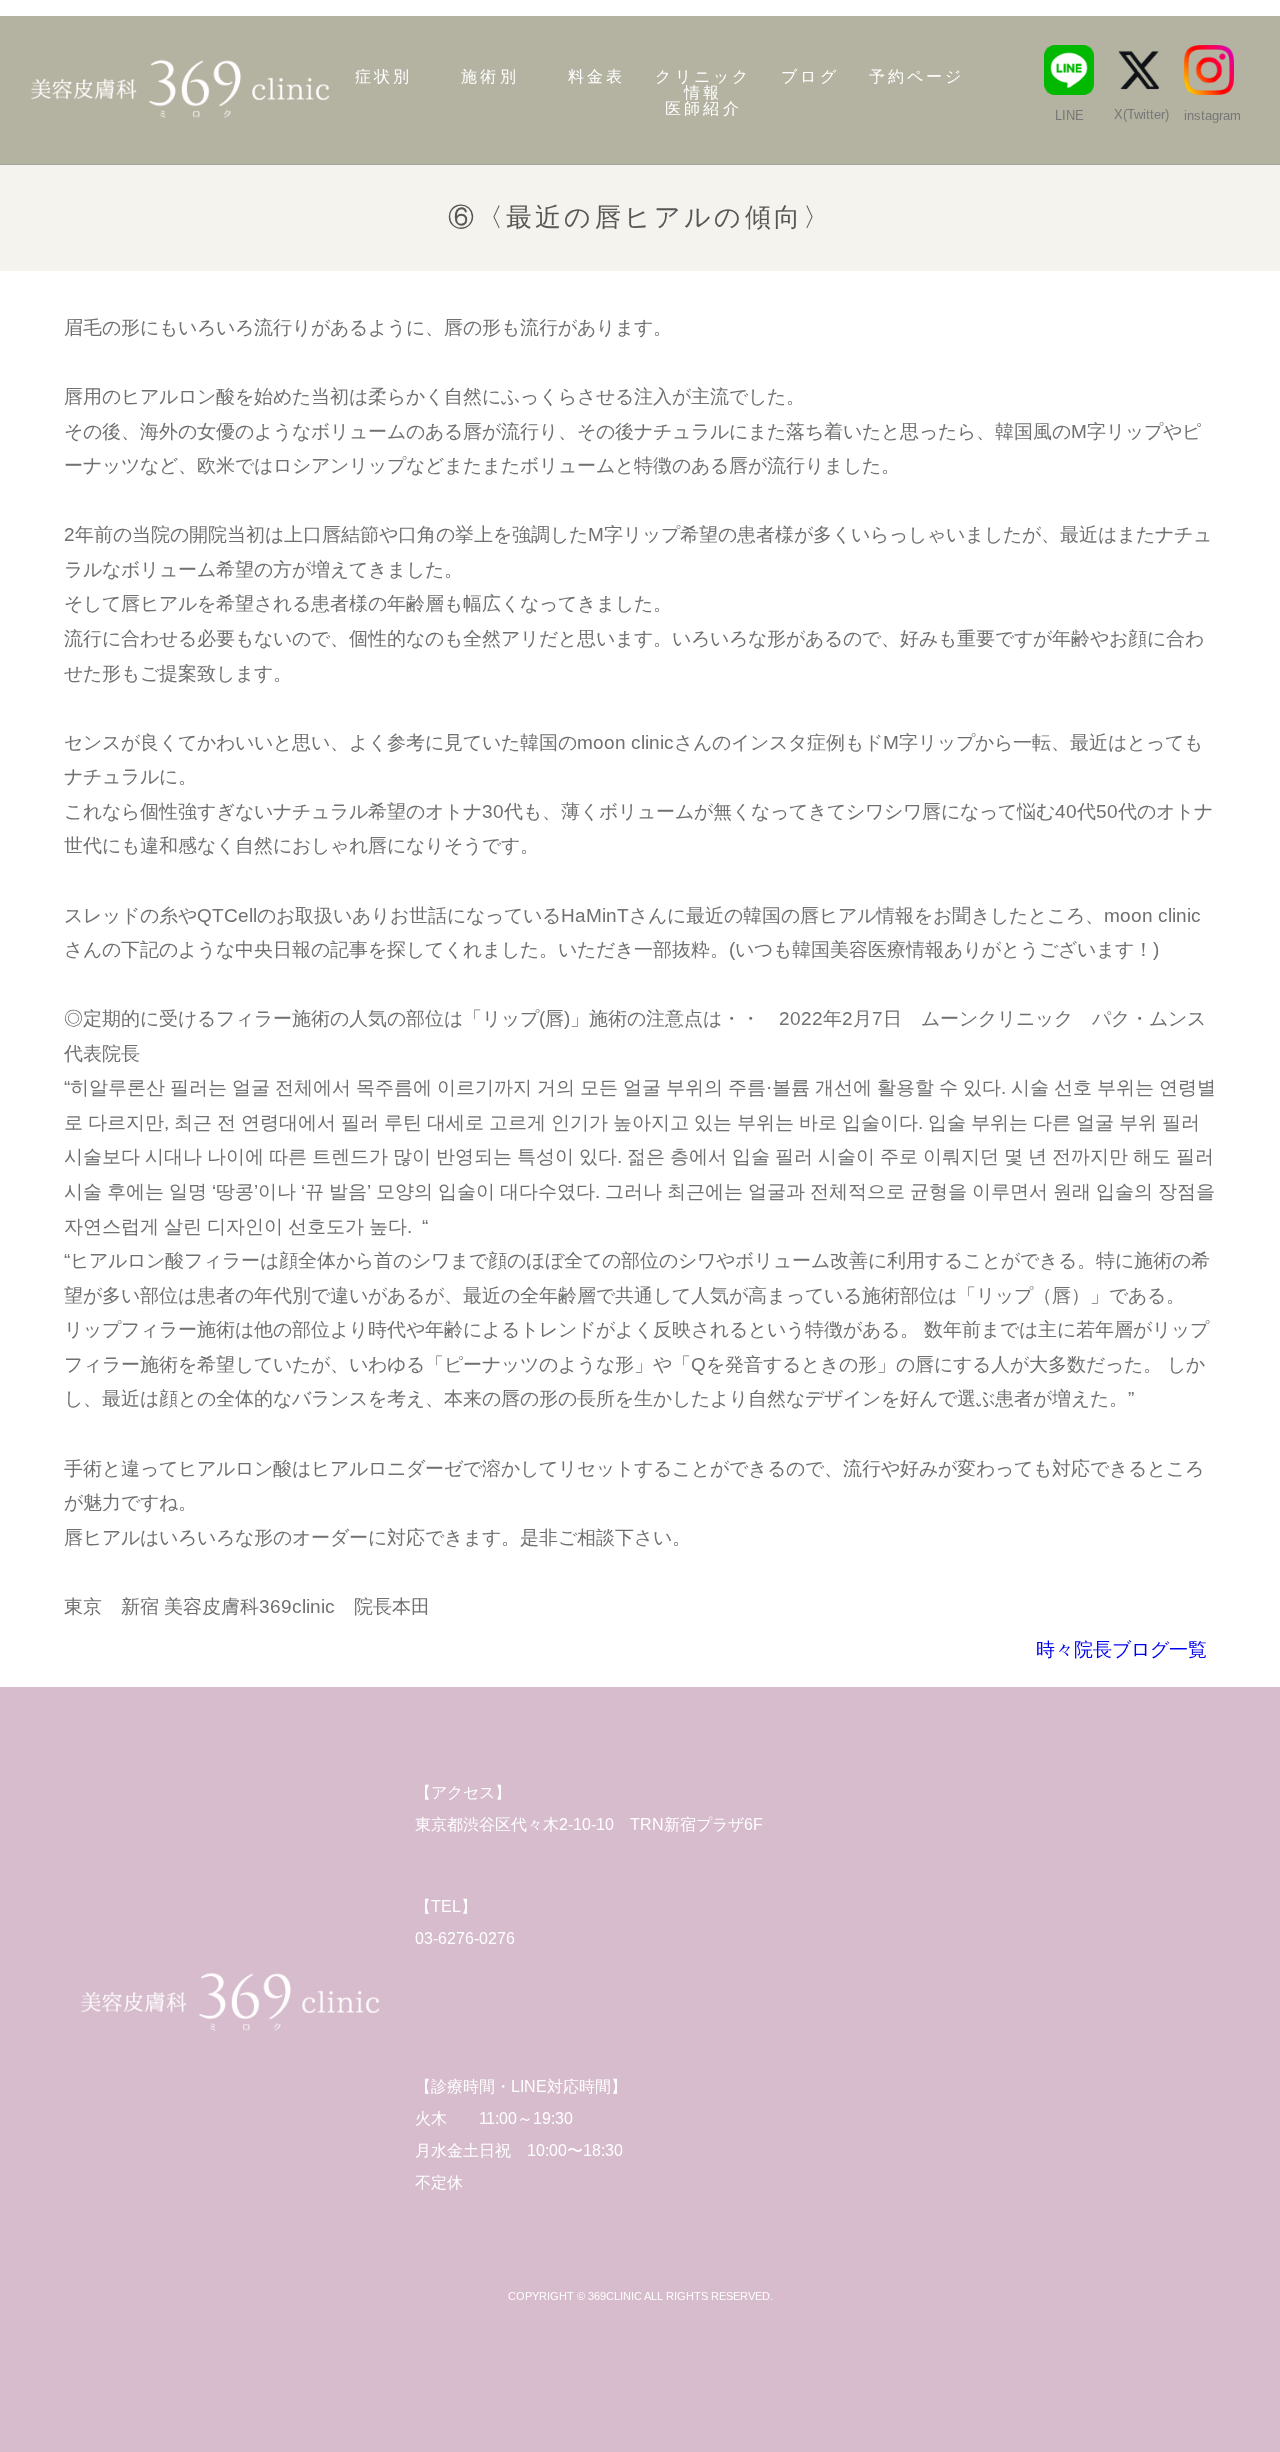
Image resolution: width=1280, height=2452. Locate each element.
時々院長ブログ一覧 (1121, 1649)
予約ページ (917, 77)
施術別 (490, 77)
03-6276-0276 (465, 1938)
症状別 (384, 77)
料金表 (597, 77)
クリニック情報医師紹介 (703, 93)
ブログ (810, 77)
